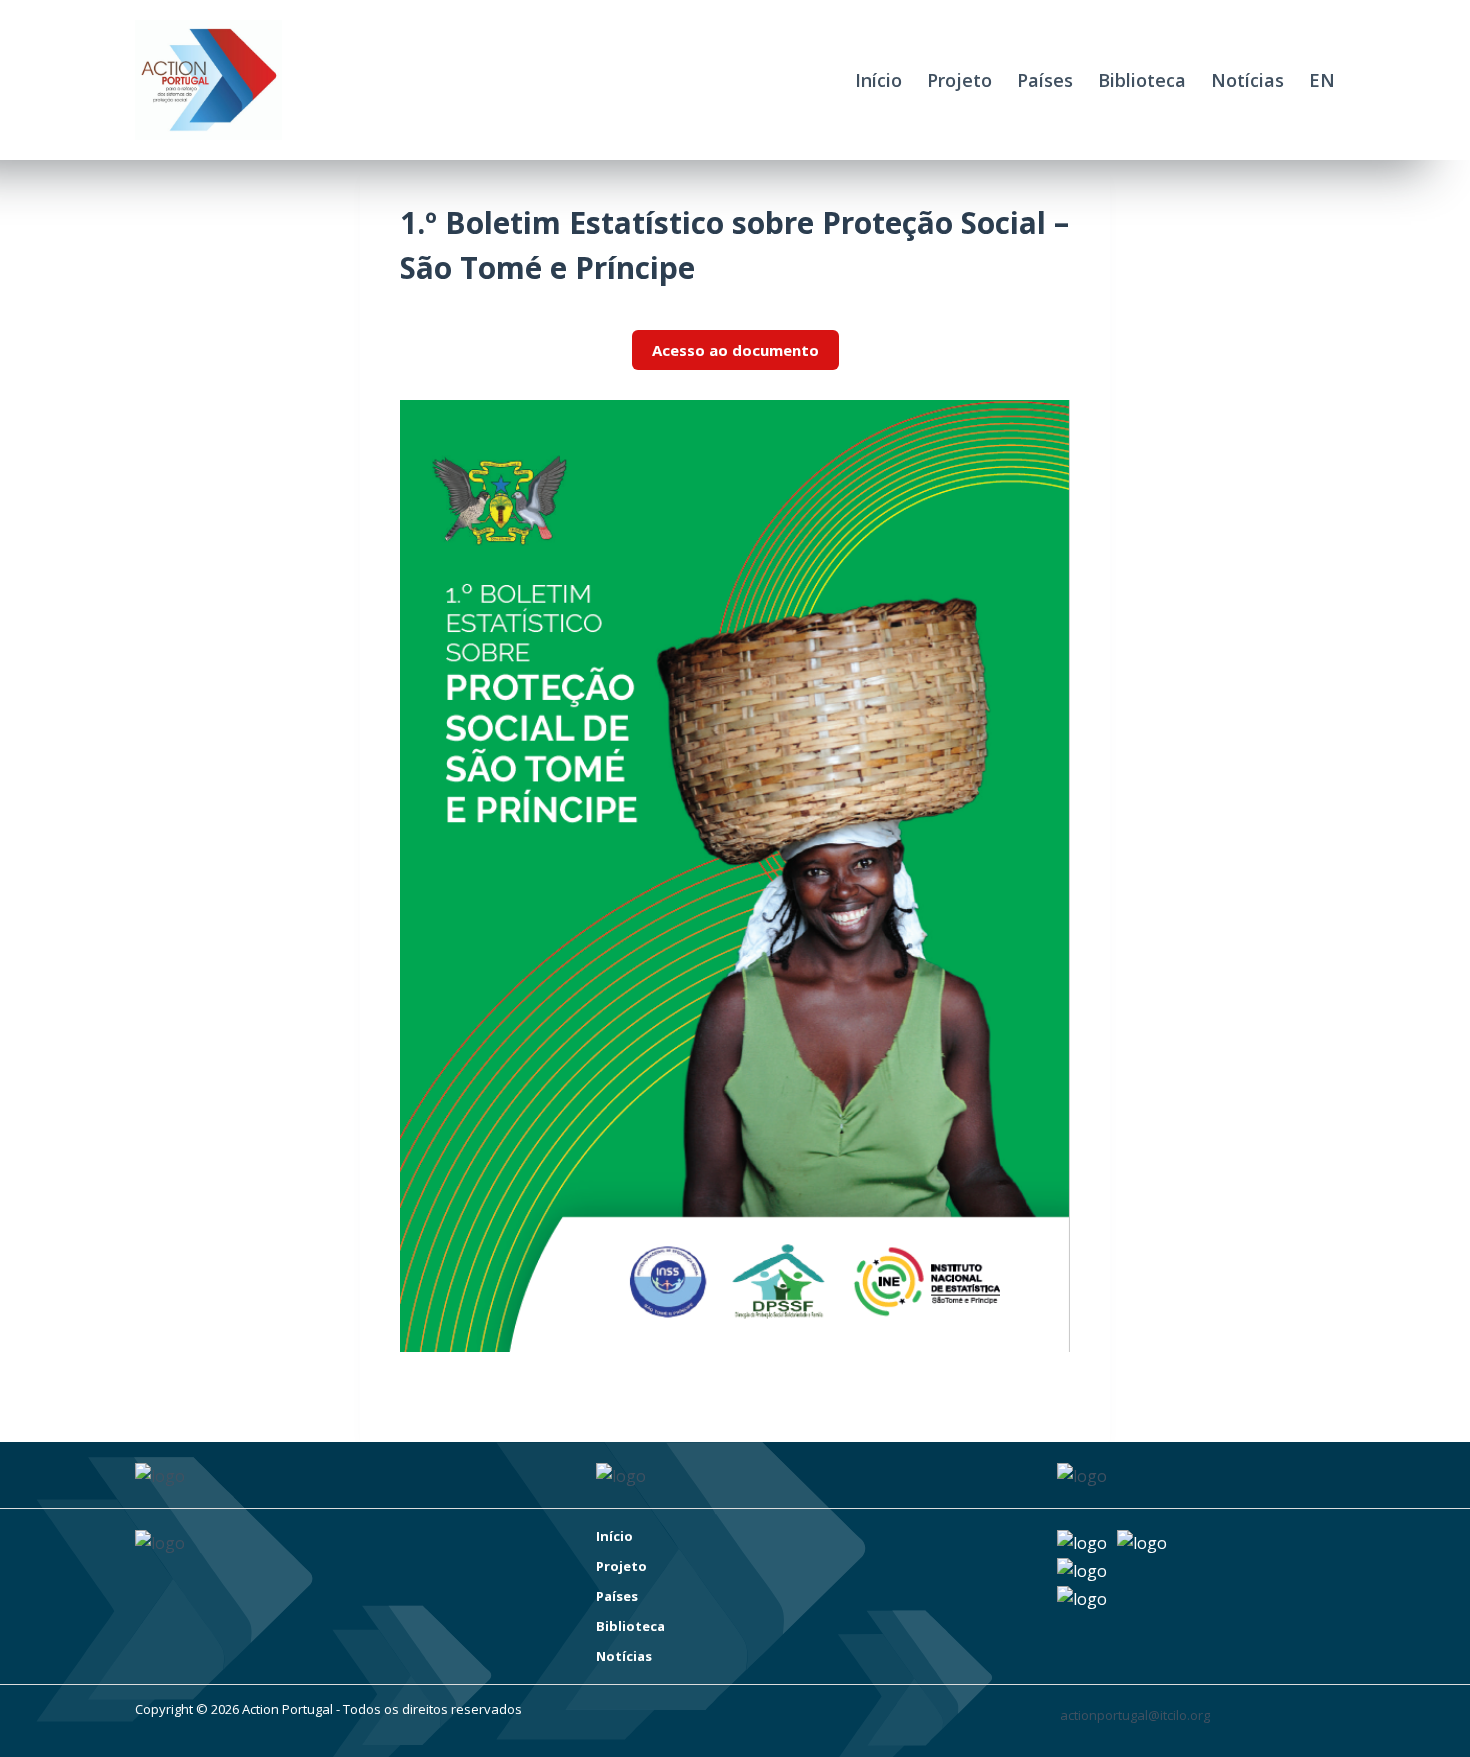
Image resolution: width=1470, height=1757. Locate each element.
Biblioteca (1142, 80)
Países (1045, 80)
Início (878, 80)
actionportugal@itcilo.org (1135, 1715)
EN (1322, 80)
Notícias (1247, 80)
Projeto (959, 80)
